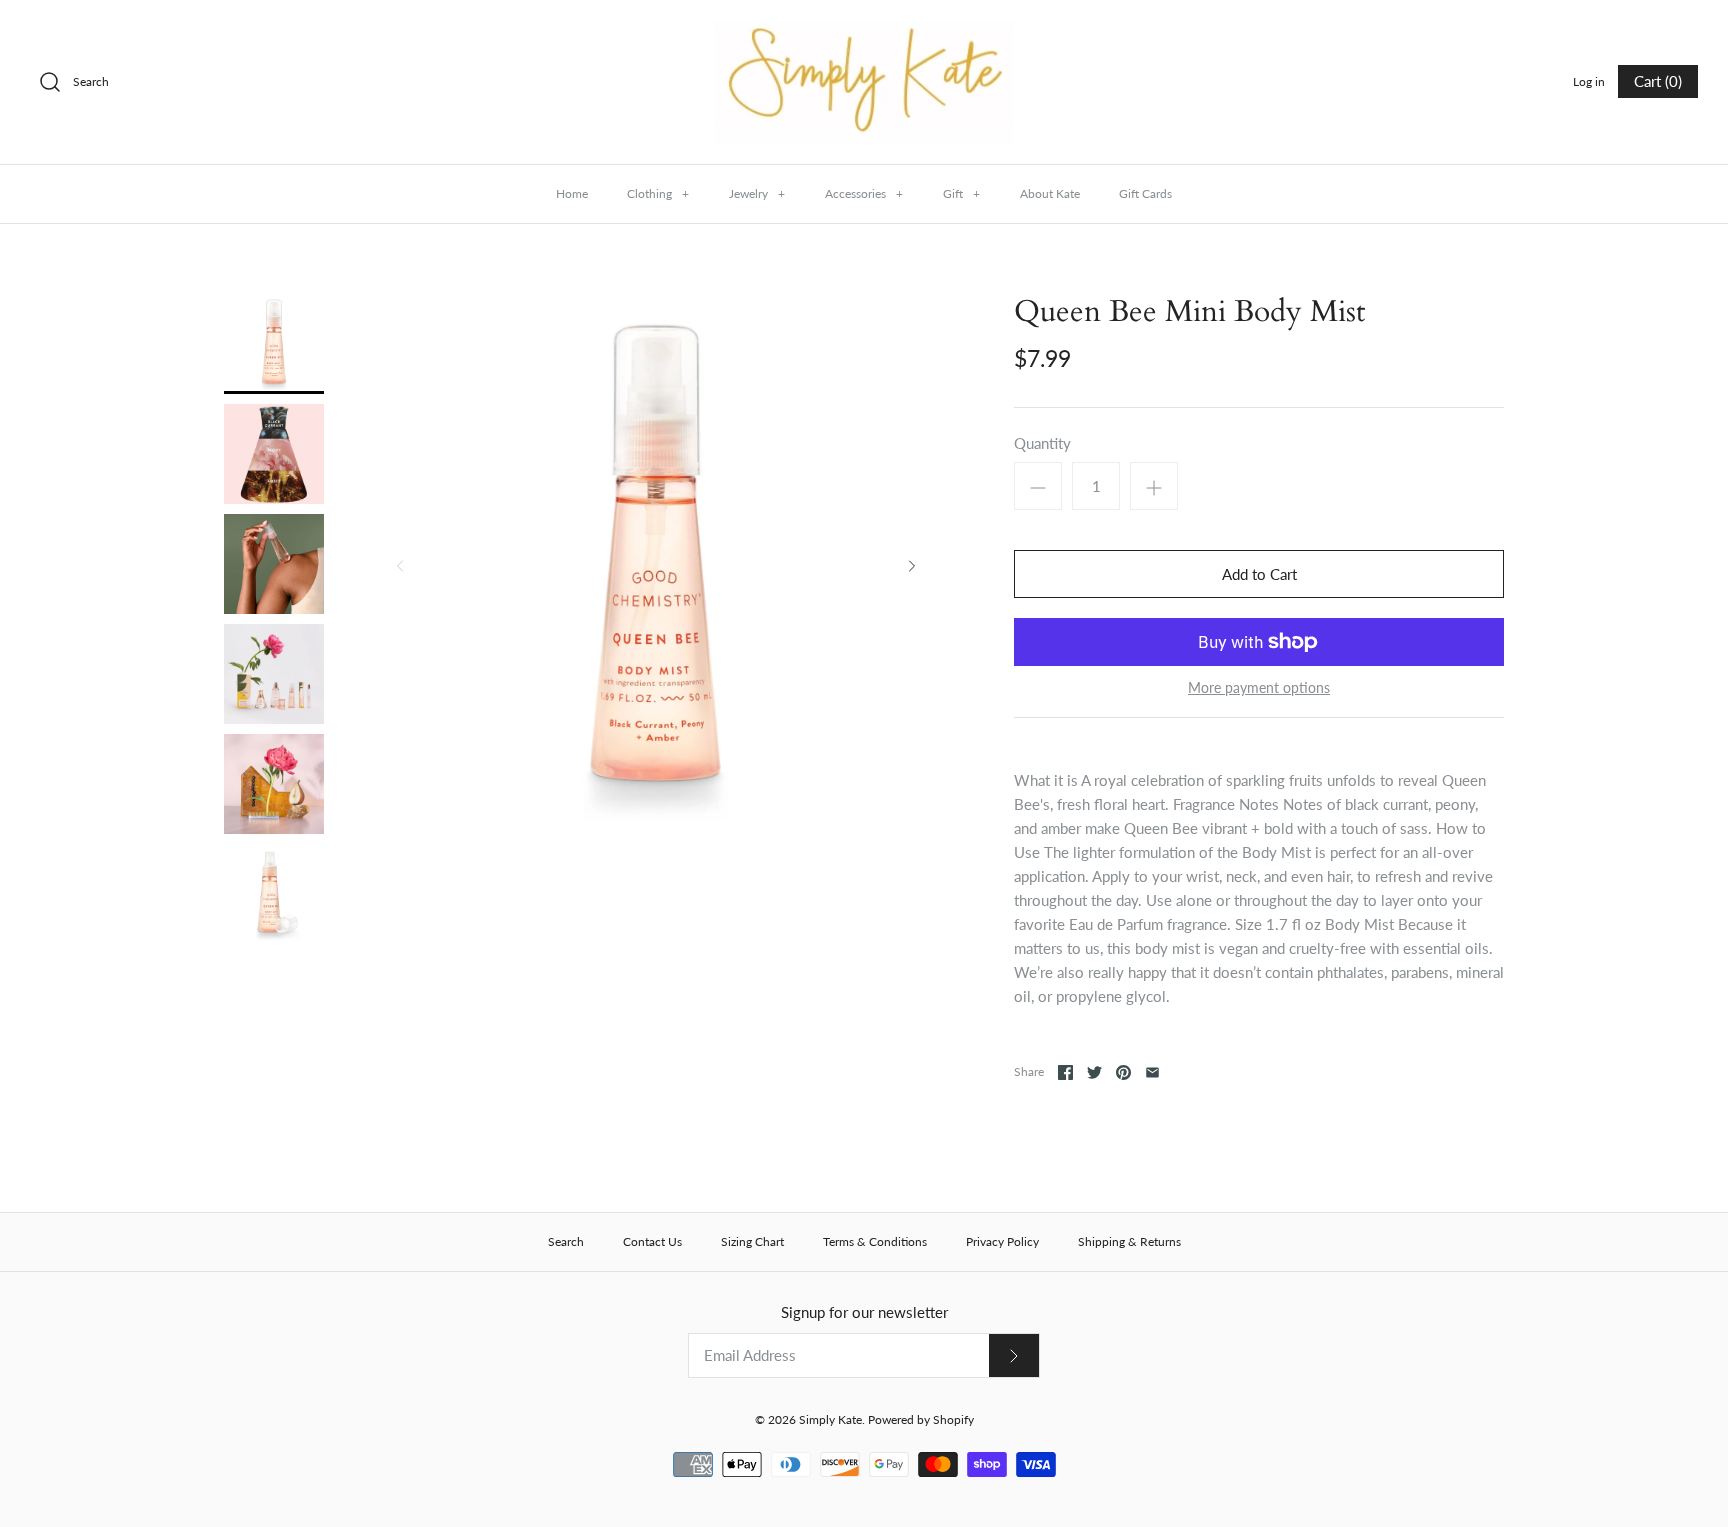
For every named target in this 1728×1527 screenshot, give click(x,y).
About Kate (1050, 193)
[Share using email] (1152, 1072)
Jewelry (757, 193)
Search (566, 1241)
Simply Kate (830, 1419)
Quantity (1042, 443)
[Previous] (400, 566)
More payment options (1259, 688)
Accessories (864, 193)
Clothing (658, 193)
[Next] (912, 566)
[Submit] (1014, 1355)
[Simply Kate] (864, 32)
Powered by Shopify (921, 1419)
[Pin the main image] (1123, 1072)
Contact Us (652, 1241)
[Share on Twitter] (1094, 1072)
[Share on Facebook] (1065, 1072)
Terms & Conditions (875, 1241)
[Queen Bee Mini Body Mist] (274, 344)
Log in (1589, 81)
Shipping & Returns (1129, 1241)
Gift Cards (1145, 193)
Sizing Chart (752, 1241)
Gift (961, 193)
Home (572, 193)
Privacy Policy (1002, 1241)
